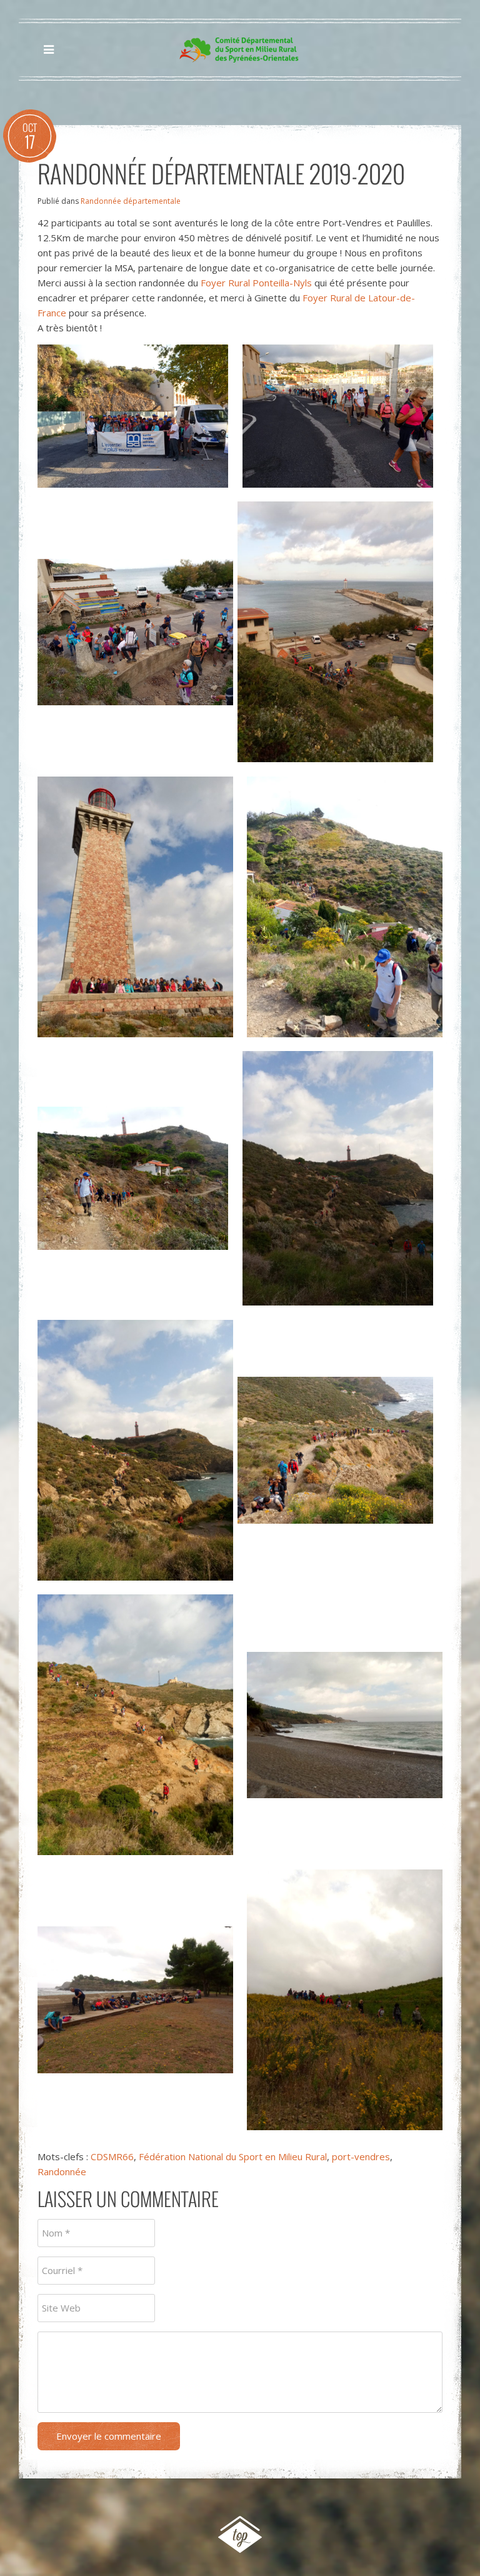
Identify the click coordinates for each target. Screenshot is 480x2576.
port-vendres (361, 2156)
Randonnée (62, 2171)
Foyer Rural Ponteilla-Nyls (256, 283)
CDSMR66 (112, 2156)
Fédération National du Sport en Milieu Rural (233, 2156)
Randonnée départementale (131, 201)
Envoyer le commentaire (109, 2436)
